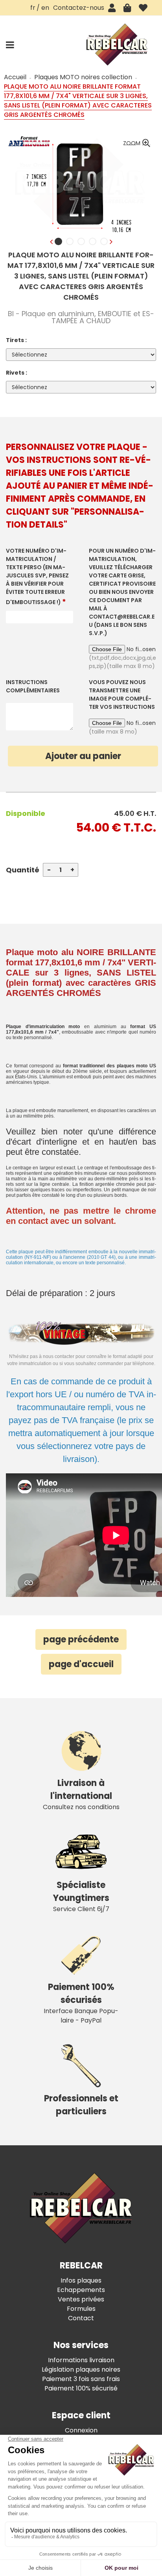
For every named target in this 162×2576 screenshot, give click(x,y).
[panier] (127, 8)
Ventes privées (81, 2299)
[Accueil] (117, 45)
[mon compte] (112, 8)
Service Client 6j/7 (81, 1896)
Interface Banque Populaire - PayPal (81, 2003)
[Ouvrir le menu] (10, 45)
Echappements (81, 2290)
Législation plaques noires (81, 2369)
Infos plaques (81, 2280)
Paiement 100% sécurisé (81, 2388)
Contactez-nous (79, 8)
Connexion (81, 2430)
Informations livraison (81, 2360)
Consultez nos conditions (81, 1794)
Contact (81, 2318)
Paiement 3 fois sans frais (81, 2379)
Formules (81, 2309)
